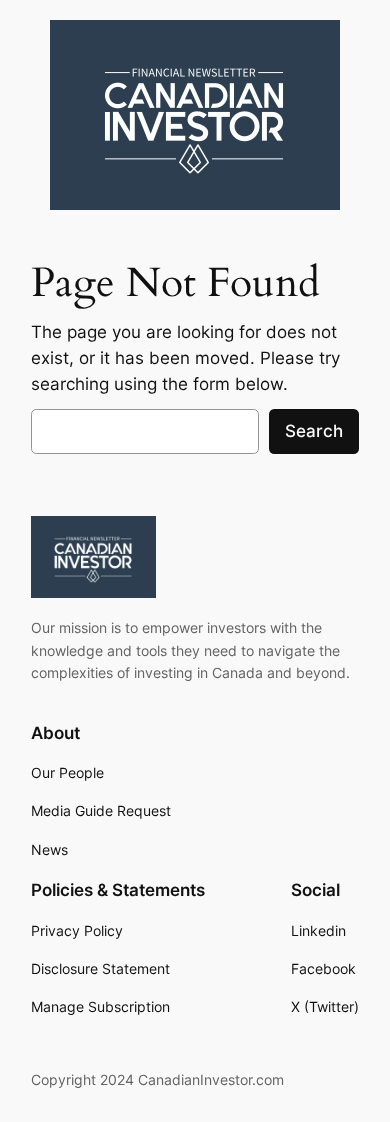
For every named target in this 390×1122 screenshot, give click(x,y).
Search (314, 431)
